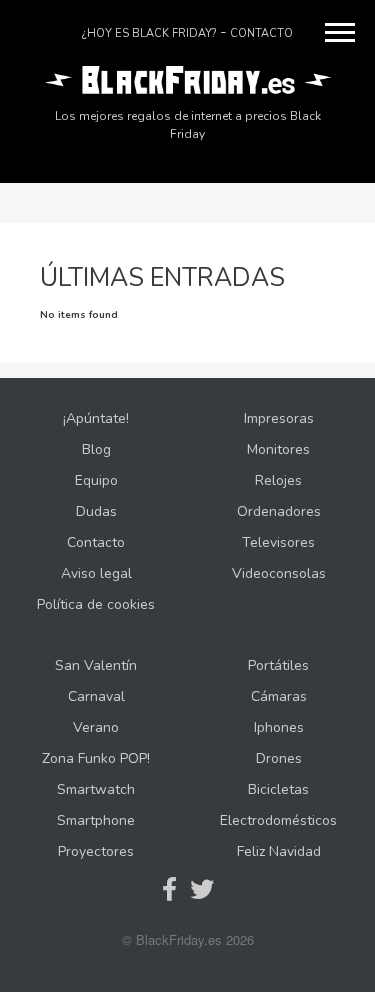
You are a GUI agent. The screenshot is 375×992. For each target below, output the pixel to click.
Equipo (96, 480)
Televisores (278, 542)
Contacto (261, 33)
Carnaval (96, 696)
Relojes (278, 480)
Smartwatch (96, 789)
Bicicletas (278, 789)
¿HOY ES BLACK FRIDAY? (149, 33)
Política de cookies (96, 604)
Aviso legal (96, 573)
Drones (279, 758)
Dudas (96, 511)
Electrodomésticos (278, 820)
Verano (96, 727)
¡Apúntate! (96, 418)
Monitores (278, 449)
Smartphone (96, 820)
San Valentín (96, 665)
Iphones (279, 727)
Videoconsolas (279, 573)
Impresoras (279, 418)
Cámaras (279, 696)
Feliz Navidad (279, 851)
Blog (96, 449)
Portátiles (278, 665)
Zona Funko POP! (96, 758)
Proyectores (96, 851)
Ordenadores (279, 511)
